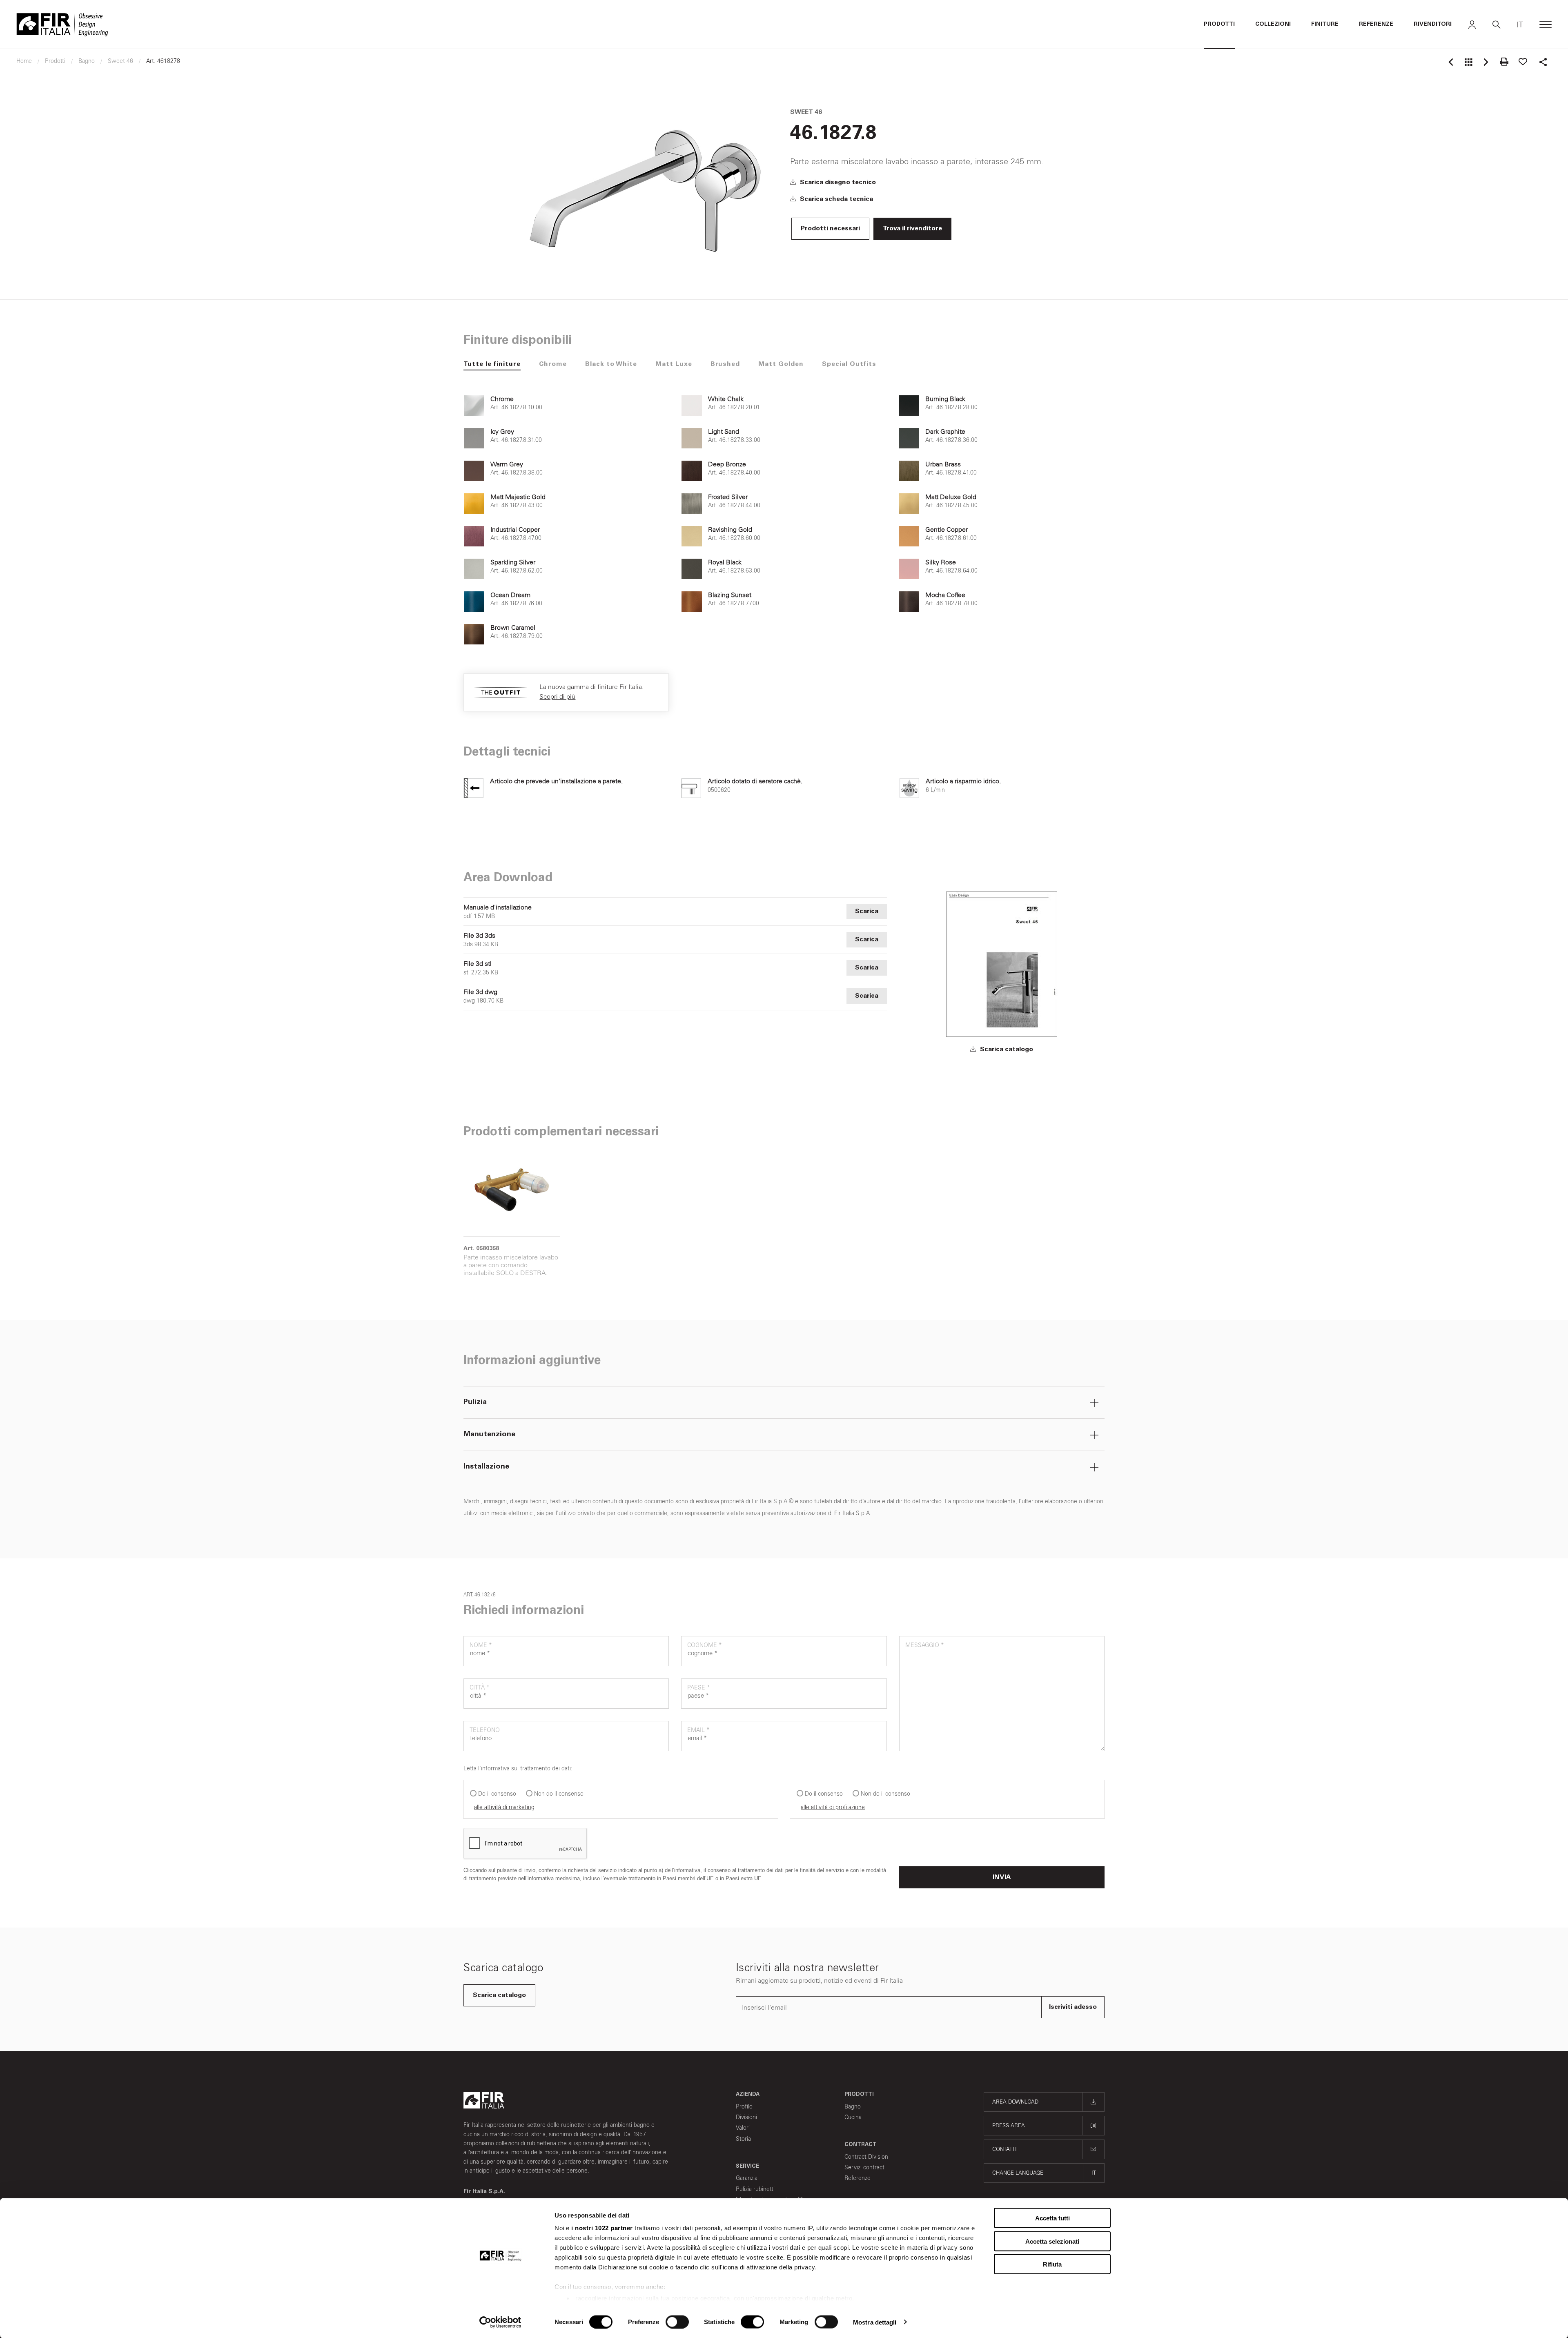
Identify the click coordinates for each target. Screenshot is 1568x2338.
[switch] (677, 2322)
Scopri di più (557, 696)
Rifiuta (1052, 2264)
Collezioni (1273, 25)
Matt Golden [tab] (781, 364)
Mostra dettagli (875, 2322)
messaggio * (925, 1645)
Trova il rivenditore (912, 229)
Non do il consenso (559, 1794)
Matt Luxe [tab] (674, 364)
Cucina (853, 2117)
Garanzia (747, 2178)
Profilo (744, 2107)
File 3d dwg (480, 992)
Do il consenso (497, 1794)
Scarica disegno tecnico (837, 183)
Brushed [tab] (725, 364)
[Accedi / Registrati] (1472, 25)
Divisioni (746, 2117)
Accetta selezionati (1052, 2241)
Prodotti (1219, 25)
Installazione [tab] (486, 1467)
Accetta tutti (1052, 2218)
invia (1002, 1877)
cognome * (705, 1645)
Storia (743, 2139)
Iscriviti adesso (1073, 2007)
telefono (485, 1730)
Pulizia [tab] (475, 1402)
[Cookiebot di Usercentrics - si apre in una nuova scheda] (500, 2322)
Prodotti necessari (830, 229)
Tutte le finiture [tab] (492, 364)
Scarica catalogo (1006, 1050)
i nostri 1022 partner (602, 2228)
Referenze (1376, 25)
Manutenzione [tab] (489, 1435)
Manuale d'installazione (498, 907)
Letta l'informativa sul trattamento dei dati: (518, 1769)
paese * (699, 1688)
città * (480, 1688)
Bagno (853, 2107)
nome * (481, 1645)
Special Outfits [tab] (849, 364)
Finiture (1325, 25)
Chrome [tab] (553, 364)
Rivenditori (1433, 25)
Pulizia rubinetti (755, 2189)
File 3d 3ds (479, 936)
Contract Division (866, 2157)
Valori (743, 2128)
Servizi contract (864, 2167)
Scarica (867, 912)
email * (698, 1730)
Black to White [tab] (611, 364)
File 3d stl (478, 964)
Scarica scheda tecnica (836, 199)
